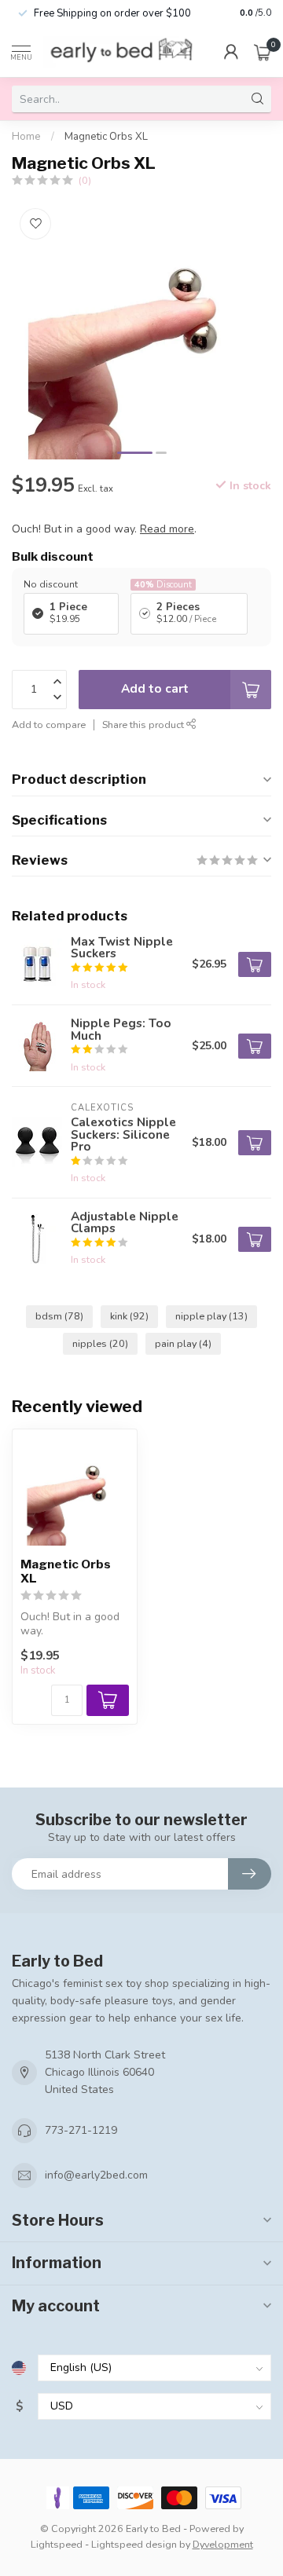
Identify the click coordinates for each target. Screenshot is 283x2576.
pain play (183, 1343)
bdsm (59, 1316)
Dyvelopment (223, 2544)
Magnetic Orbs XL (106, 137)
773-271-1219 (81, 2130)
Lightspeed (57, 2544)
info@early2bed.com (96, 2175)
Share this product (144, 724)
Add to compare (49, 724)
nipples (100, 1343)
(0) (85, 180)
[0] (263, 52)
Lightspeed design (134, 2544)
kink (129, 1316)
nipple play (211, 1316)
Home (26, 137)
